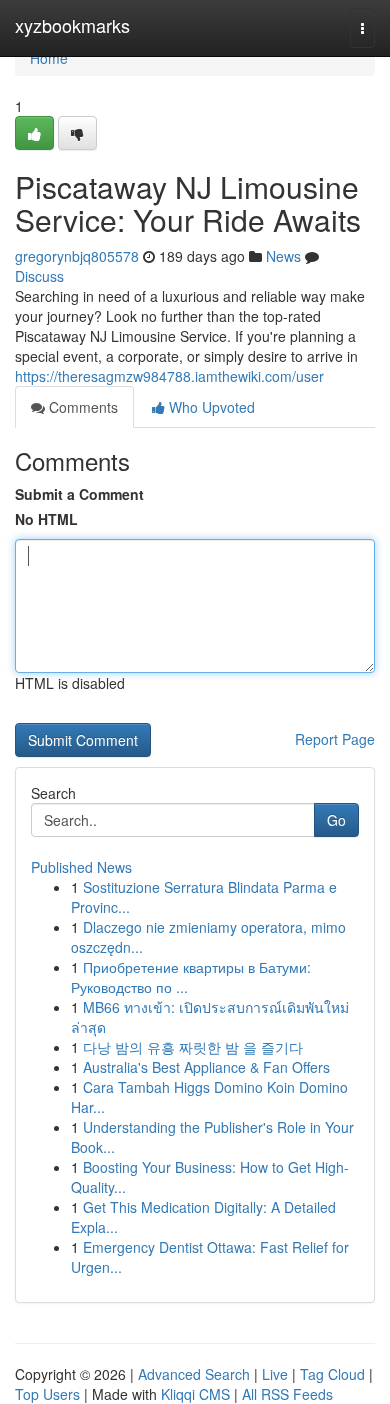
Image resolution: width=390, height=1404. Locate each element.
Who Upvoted (210, 407)
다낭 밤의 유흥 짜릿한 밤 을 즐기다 (193, 1047)
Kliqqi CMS (195, 1394)
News (283, 256)
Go (336, 820)
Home (49, 58)
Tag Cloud (332, 1374)
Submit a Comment (79, 494)
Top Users (47, 1394)
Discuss (39, 276)
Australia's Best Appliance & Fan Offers (206, 1067)
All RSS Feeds (287, 1394)
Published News (81, 867)
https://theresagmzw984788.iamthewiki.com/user (169, 376)
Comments (81, 407)
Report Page (335, 739)
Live (275, 1374)
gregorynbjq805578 (77, 256)
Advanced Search (194, 1374)
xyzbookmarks (72, 25)
